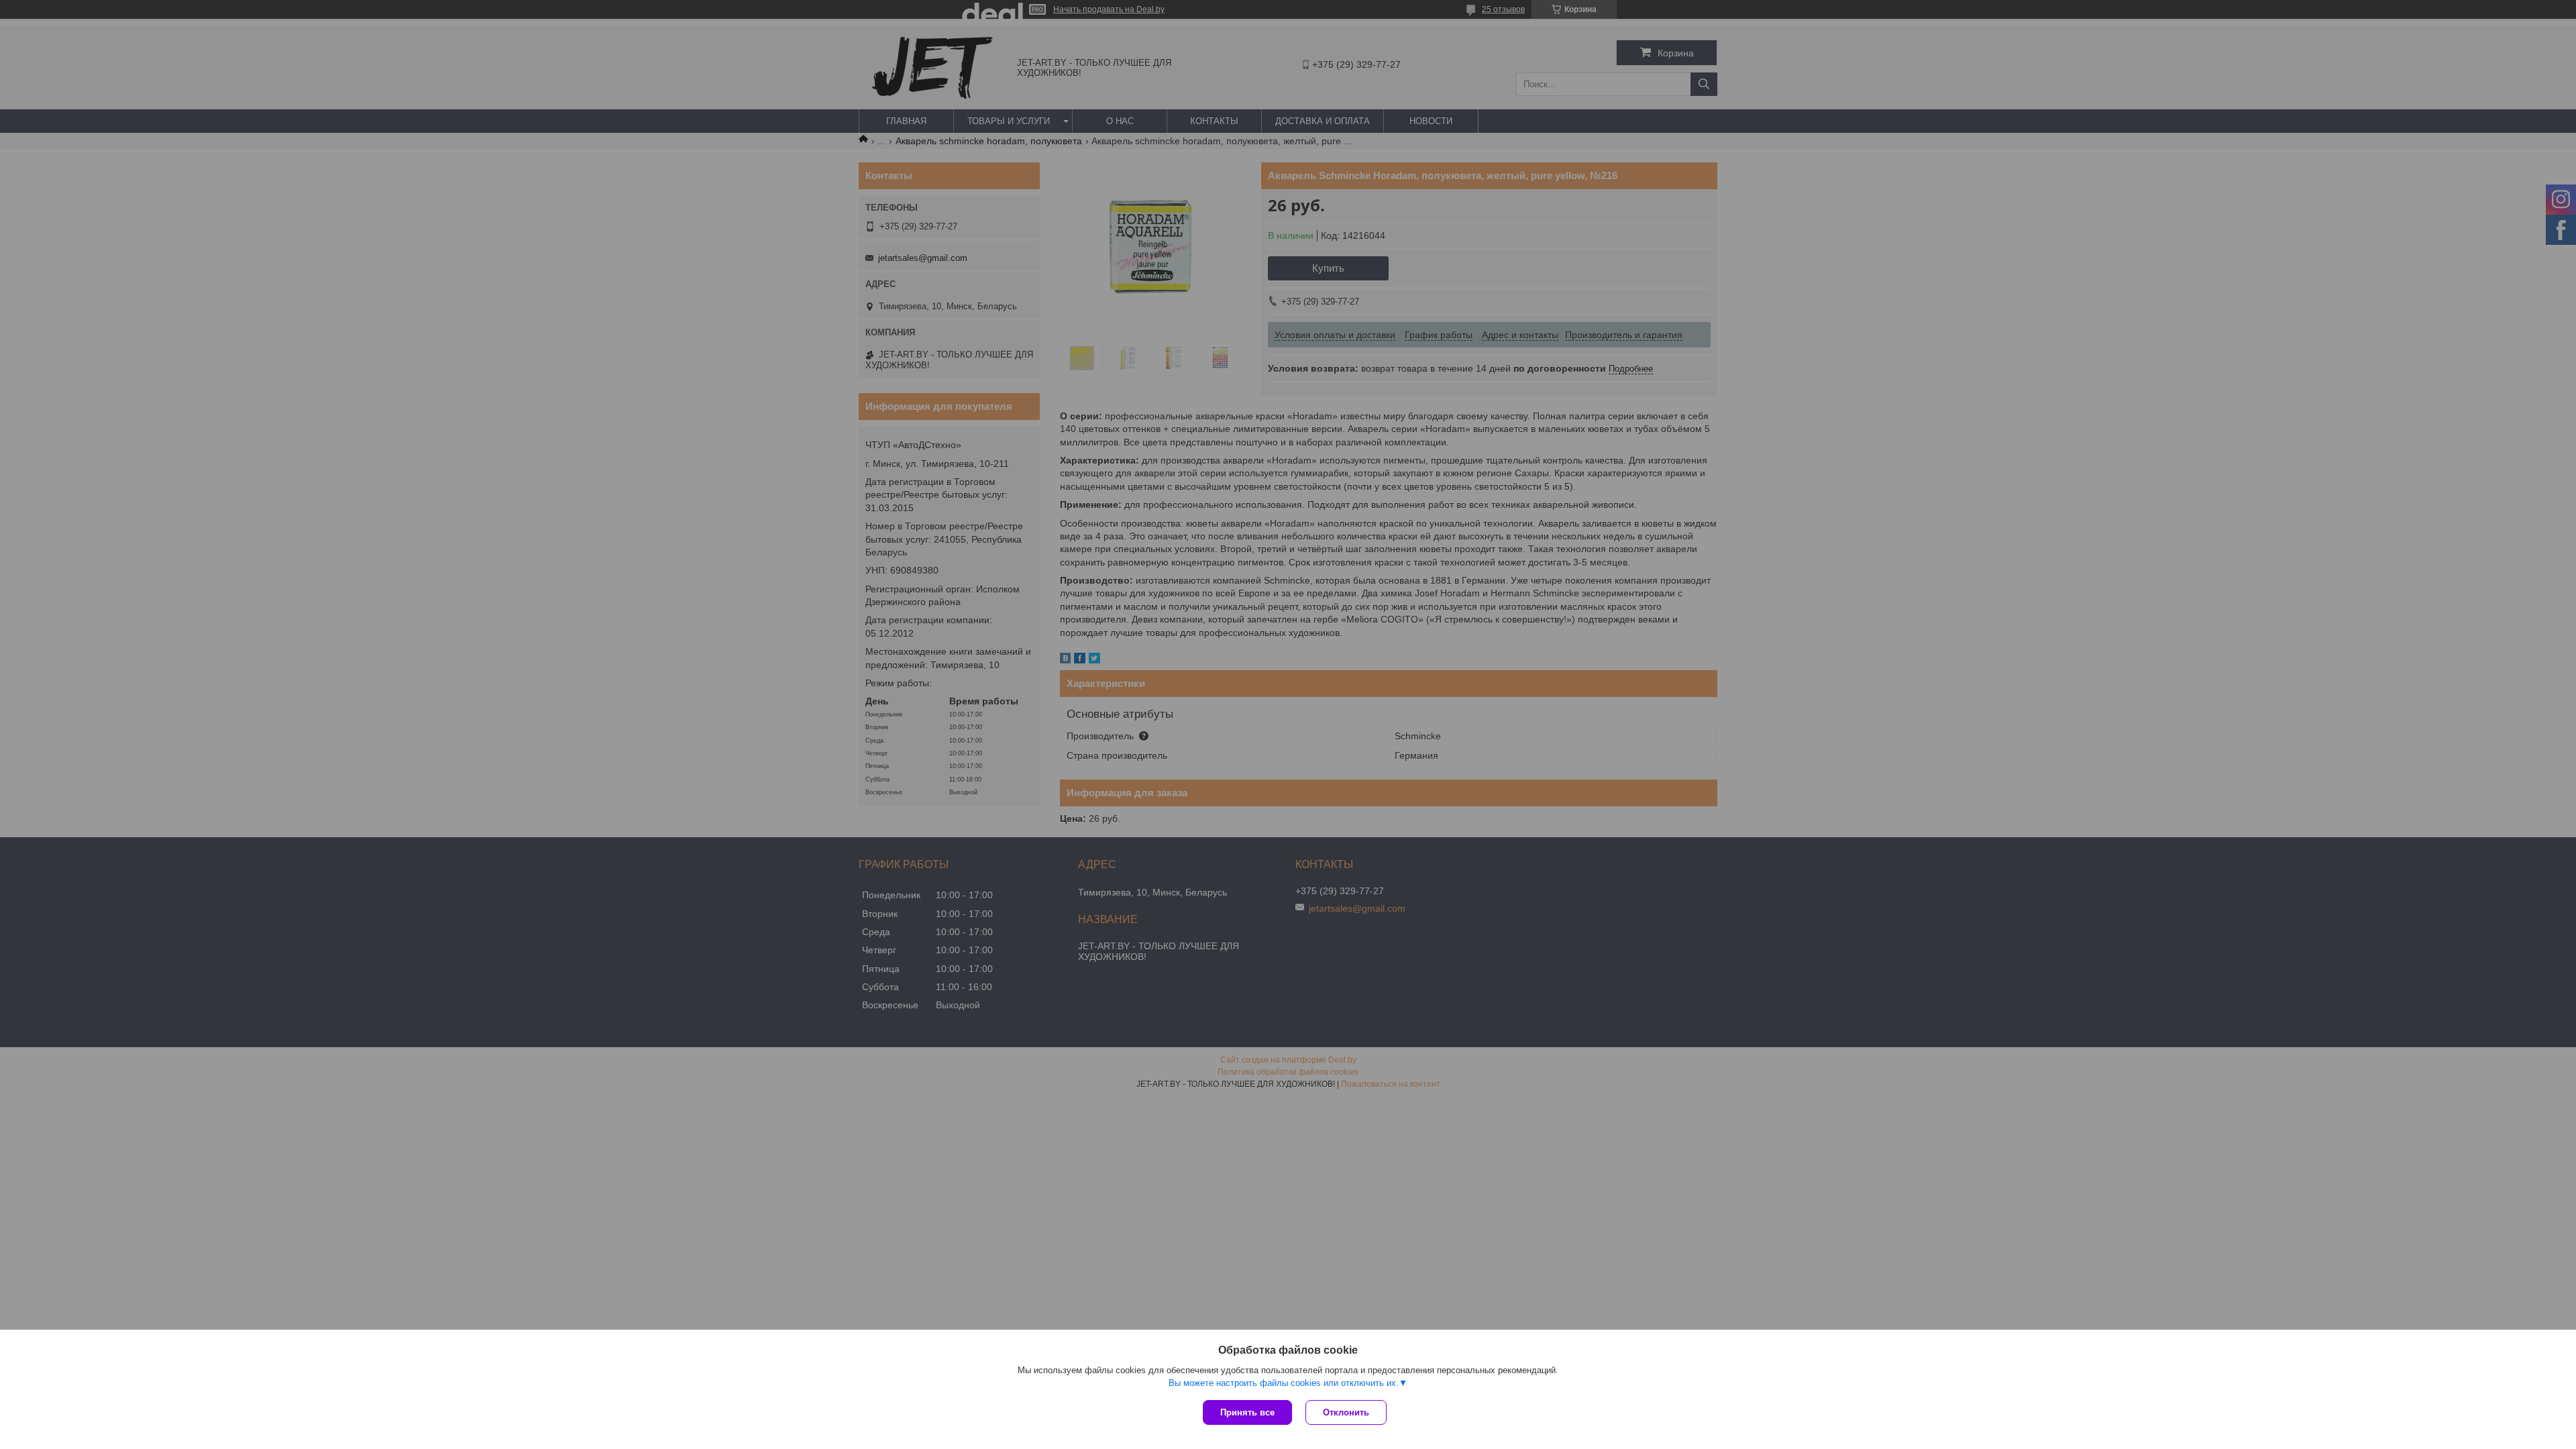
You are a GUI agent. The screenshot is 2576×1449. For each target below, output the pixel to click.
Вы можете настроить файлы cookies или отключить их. (1284, 1383)
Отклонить (1346, 1412)
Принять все (1247, 1412)
